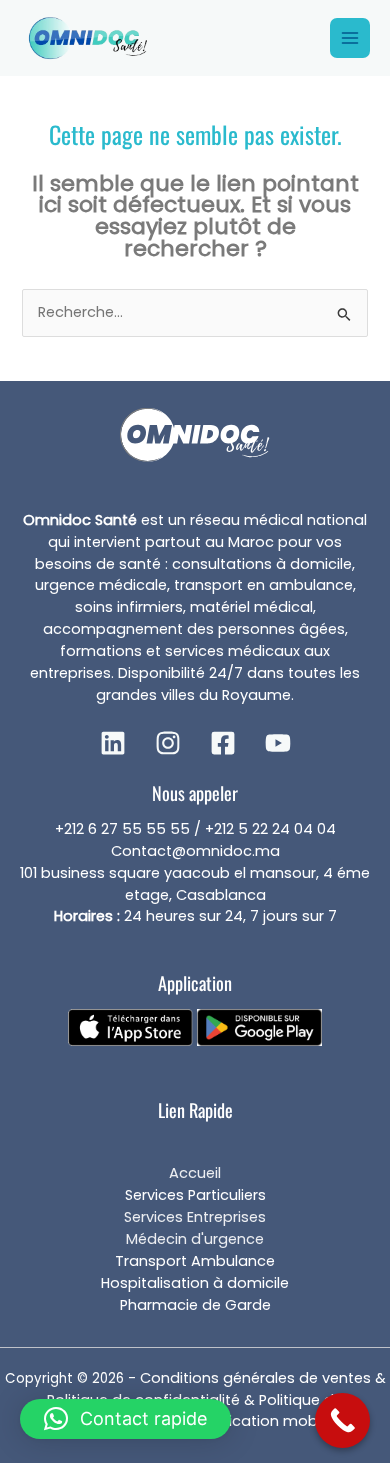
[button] (125, 1419)
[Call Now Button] (342, 1420)
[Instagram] (168, 743)
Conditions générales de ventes (255, 1378)
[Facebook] (223, 743)
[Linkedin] (113, 743)
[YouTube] (278, 743)
